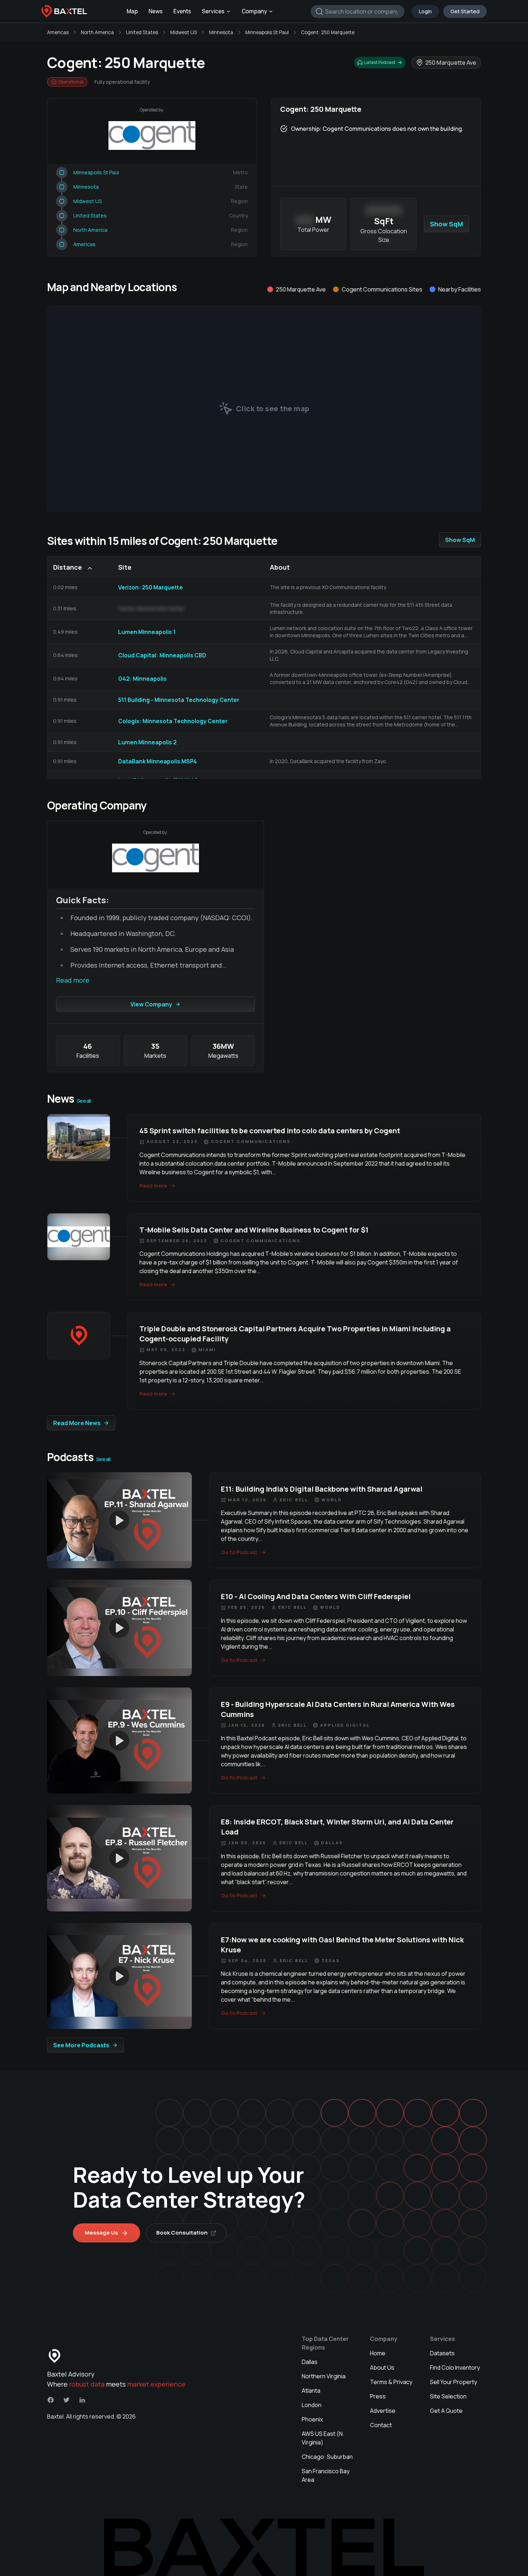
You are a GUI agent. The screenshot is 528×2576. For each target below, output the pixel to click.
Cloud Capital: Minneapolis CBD (162, 655)
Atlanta (311, 2391)
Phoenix (312, 2419)
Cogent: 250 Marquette (328, 32)
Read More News (77, 1423)
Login (425, 11)
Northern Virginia (324, 2376)
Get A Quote (446, 2411)
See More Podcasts (81, 2045)
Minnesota (221, 32)
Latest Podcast (380, 62)
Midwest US (184, 32)
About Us (382, 2368)
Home (378, 2353)
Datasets (442, 2353)
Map (132, 11)
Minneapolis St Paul (267, 32)
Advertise (383, 2411)
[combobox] (358, 12)
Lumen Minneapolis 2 (147, 742)
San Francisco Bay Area (326, 2475)
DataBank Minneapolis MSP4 (158, 761)
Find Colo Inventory (455, 2368)
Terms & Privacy (391, 2382)
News (156, 11)
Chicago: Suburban (327, 2457)
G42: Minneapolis (142, 679)
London (312, 2405)
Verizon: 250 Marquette (150, 587)
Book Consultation (182, 2233)
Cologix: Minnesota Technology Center (173, 721)
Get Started (465, 11)
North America (97, 32)
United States (142, 32)
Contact (381, 2425)
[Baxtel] (64, 12)
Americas (58, 32)
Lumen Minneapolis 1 (147, 632)
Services (213, 11)
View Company (151, 1004)
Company (254, 11)
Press (378, 2396)
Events (182, 11)
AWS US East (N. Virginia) (323, 2438)
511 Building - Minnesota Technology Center (179, 700)
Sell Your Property (453, 2382)
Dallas (310, 2362)
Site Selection (448, 2396)
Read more (73, 980)
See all (84, 1101)
